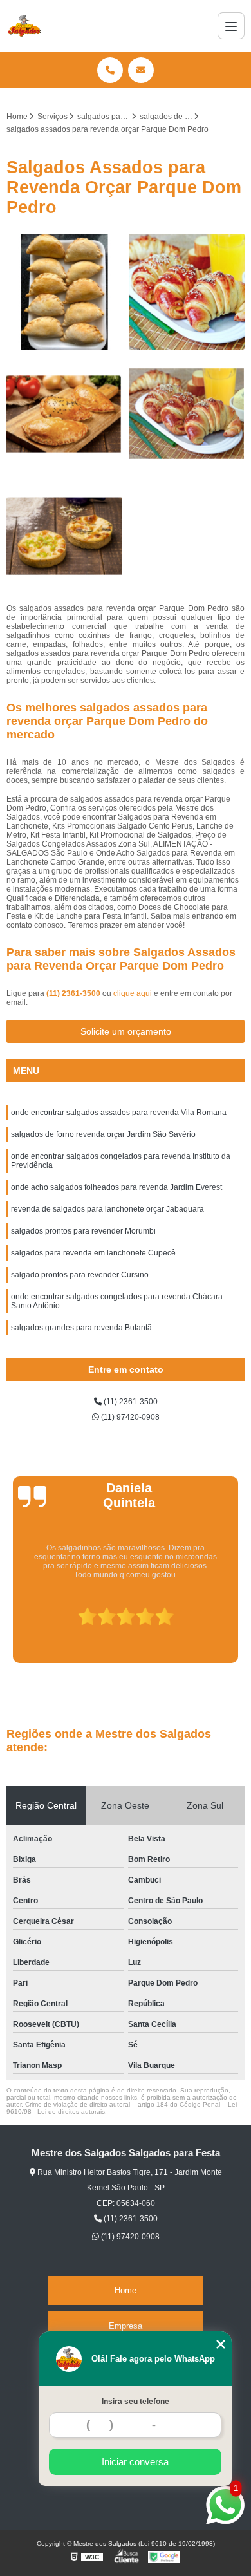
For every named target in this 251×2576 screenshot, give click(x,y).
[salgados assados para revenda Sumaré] (187, 414)
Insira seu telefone (135, 2402)
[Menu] (231, 26)
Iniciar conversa (135, 2462)
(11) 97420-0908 (129, 1417)
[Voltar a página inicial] (24, 26)
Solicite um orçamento (126, 1031)
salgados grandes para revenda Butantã (81, 1328)
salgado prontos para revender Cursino (80, 1275)
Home (126, 2290)
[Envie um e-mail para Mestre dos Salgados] (141, 70)
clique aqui (133, 993)
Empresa (126, 2326)
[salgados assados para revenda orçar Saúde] (64, 292)
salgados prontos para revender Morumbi (83, 1231)
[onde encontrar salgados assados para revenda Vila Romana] (64, 536)
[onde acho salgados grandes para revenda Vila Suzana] (187, 292)
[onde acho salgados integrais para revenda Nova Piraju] (64, 414)
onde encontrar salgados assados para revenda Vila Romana (119, 1113)
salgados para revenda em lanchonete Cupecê (93, 1253)
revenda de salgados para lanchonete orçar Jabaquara (107, 1209)
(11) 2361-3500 (74, 993)
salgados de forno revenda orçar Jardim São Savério (103, 1134)
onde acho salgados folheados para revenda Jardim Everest (116, 1187)
